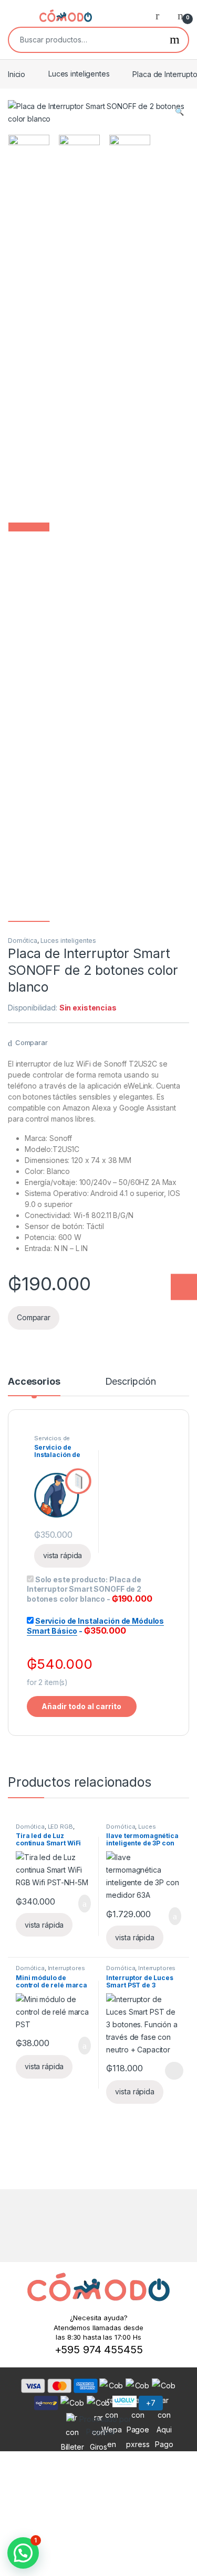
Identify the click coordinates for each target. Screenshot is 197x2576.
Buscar (175, 40)
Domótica (23, 941)
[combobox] (85, 40)
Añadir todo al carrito (81, 1706)
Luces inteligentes (79, 74)
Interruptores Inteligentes (50, 1971)
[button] (179, 112)
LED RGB (60, 1827)
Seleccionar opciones (163, 2071)
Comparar (32, 1042)
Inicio (17, 74)
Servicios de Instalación (52, 1441)
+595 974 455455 (99, 2350)
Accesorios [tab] (34, 1382)
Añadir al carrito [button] (80, 1904)
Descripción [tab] (131, 1382)
